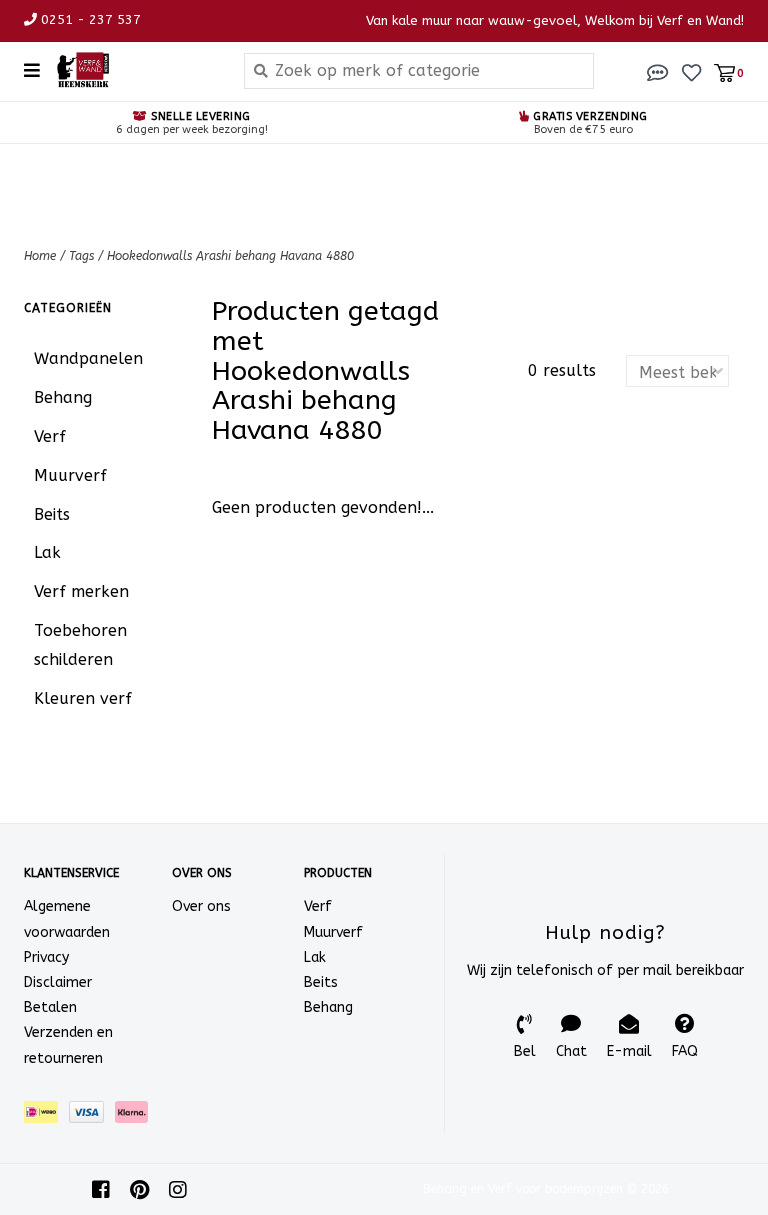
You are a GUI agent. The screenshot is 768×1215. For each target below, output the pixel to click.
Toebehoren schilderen (80, 645)
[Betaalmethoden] (46, 1115)
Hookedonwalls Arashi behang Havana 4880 (230, 256)
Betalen (50, 1007)
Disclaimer (58, 982)
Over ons (201, 906)
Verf (50, 436)
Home (40, 256)
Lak (47, 552)
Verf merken (81, 591)
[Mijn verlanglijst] (691, 71)
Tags (81, 256)
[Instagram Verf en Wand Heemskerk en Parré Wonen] (178, 1190)
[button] (658, 71)
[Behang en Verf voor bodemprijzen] (134, 70)
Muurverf (70, 475)
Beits (52, 514)
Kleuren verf (83, 698)
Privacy (46, 957)
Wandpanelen (88, 358)
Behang (63, 397)
